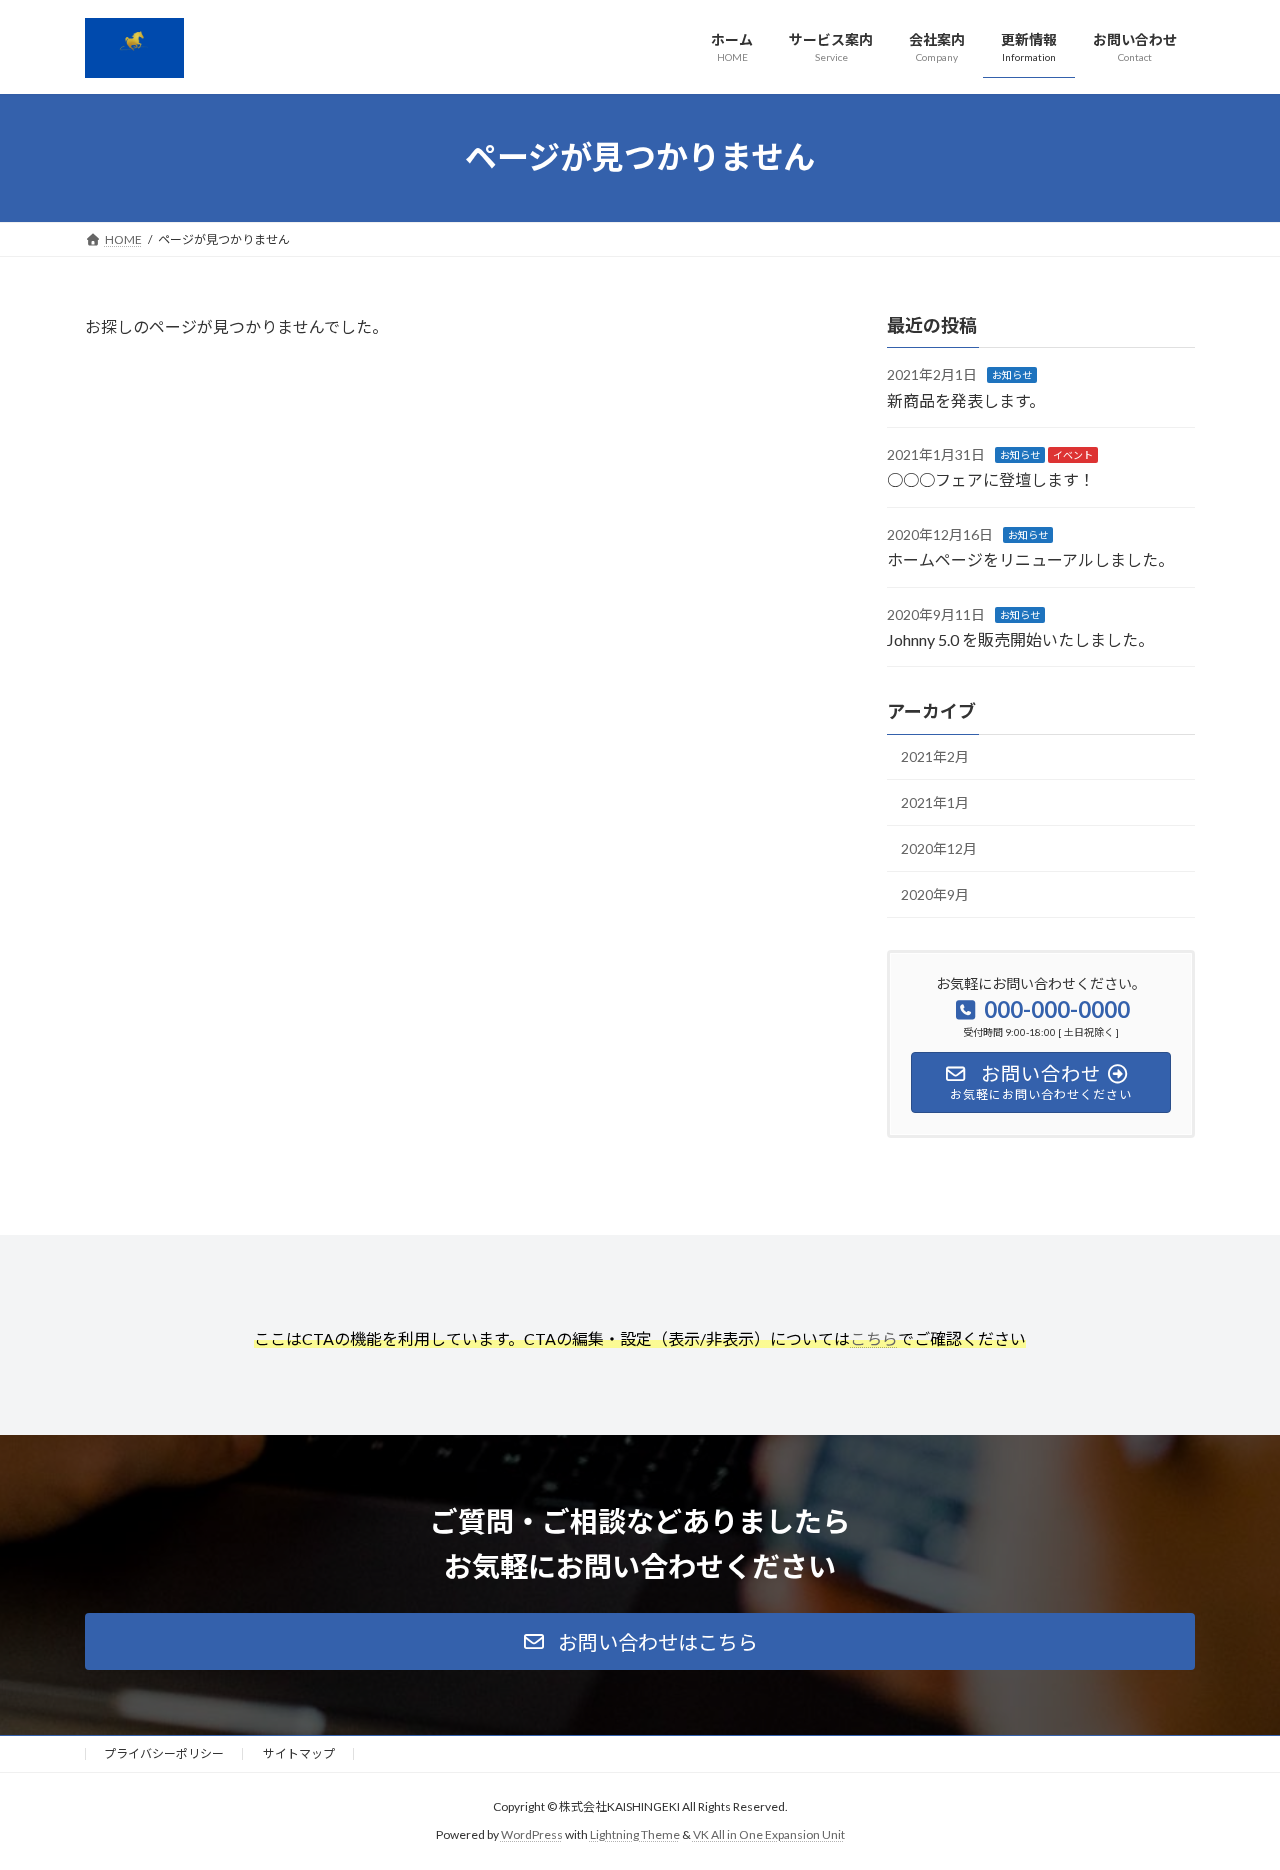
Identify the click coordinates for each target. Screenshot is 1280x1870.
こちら (874, 1338)
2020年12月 (939, 848)
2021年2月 (935, 757)
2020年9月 (935, 894)
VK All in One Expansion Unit (769, 1834)
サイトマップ (299, 1753)
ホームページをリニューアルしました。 (1030, 559)
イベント (1073, 455)
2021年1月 (935, 802)
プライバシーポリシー (164, 1753)
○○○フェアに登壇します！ (991, 480)
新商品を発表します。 (966, 400)
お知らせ (1012, 375)
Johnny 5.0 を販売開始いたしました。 (1020, 639)
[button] (640, 1641)
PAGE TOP (1230, 1797)
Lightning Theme (635, 1834)
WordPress (532, 1834)
